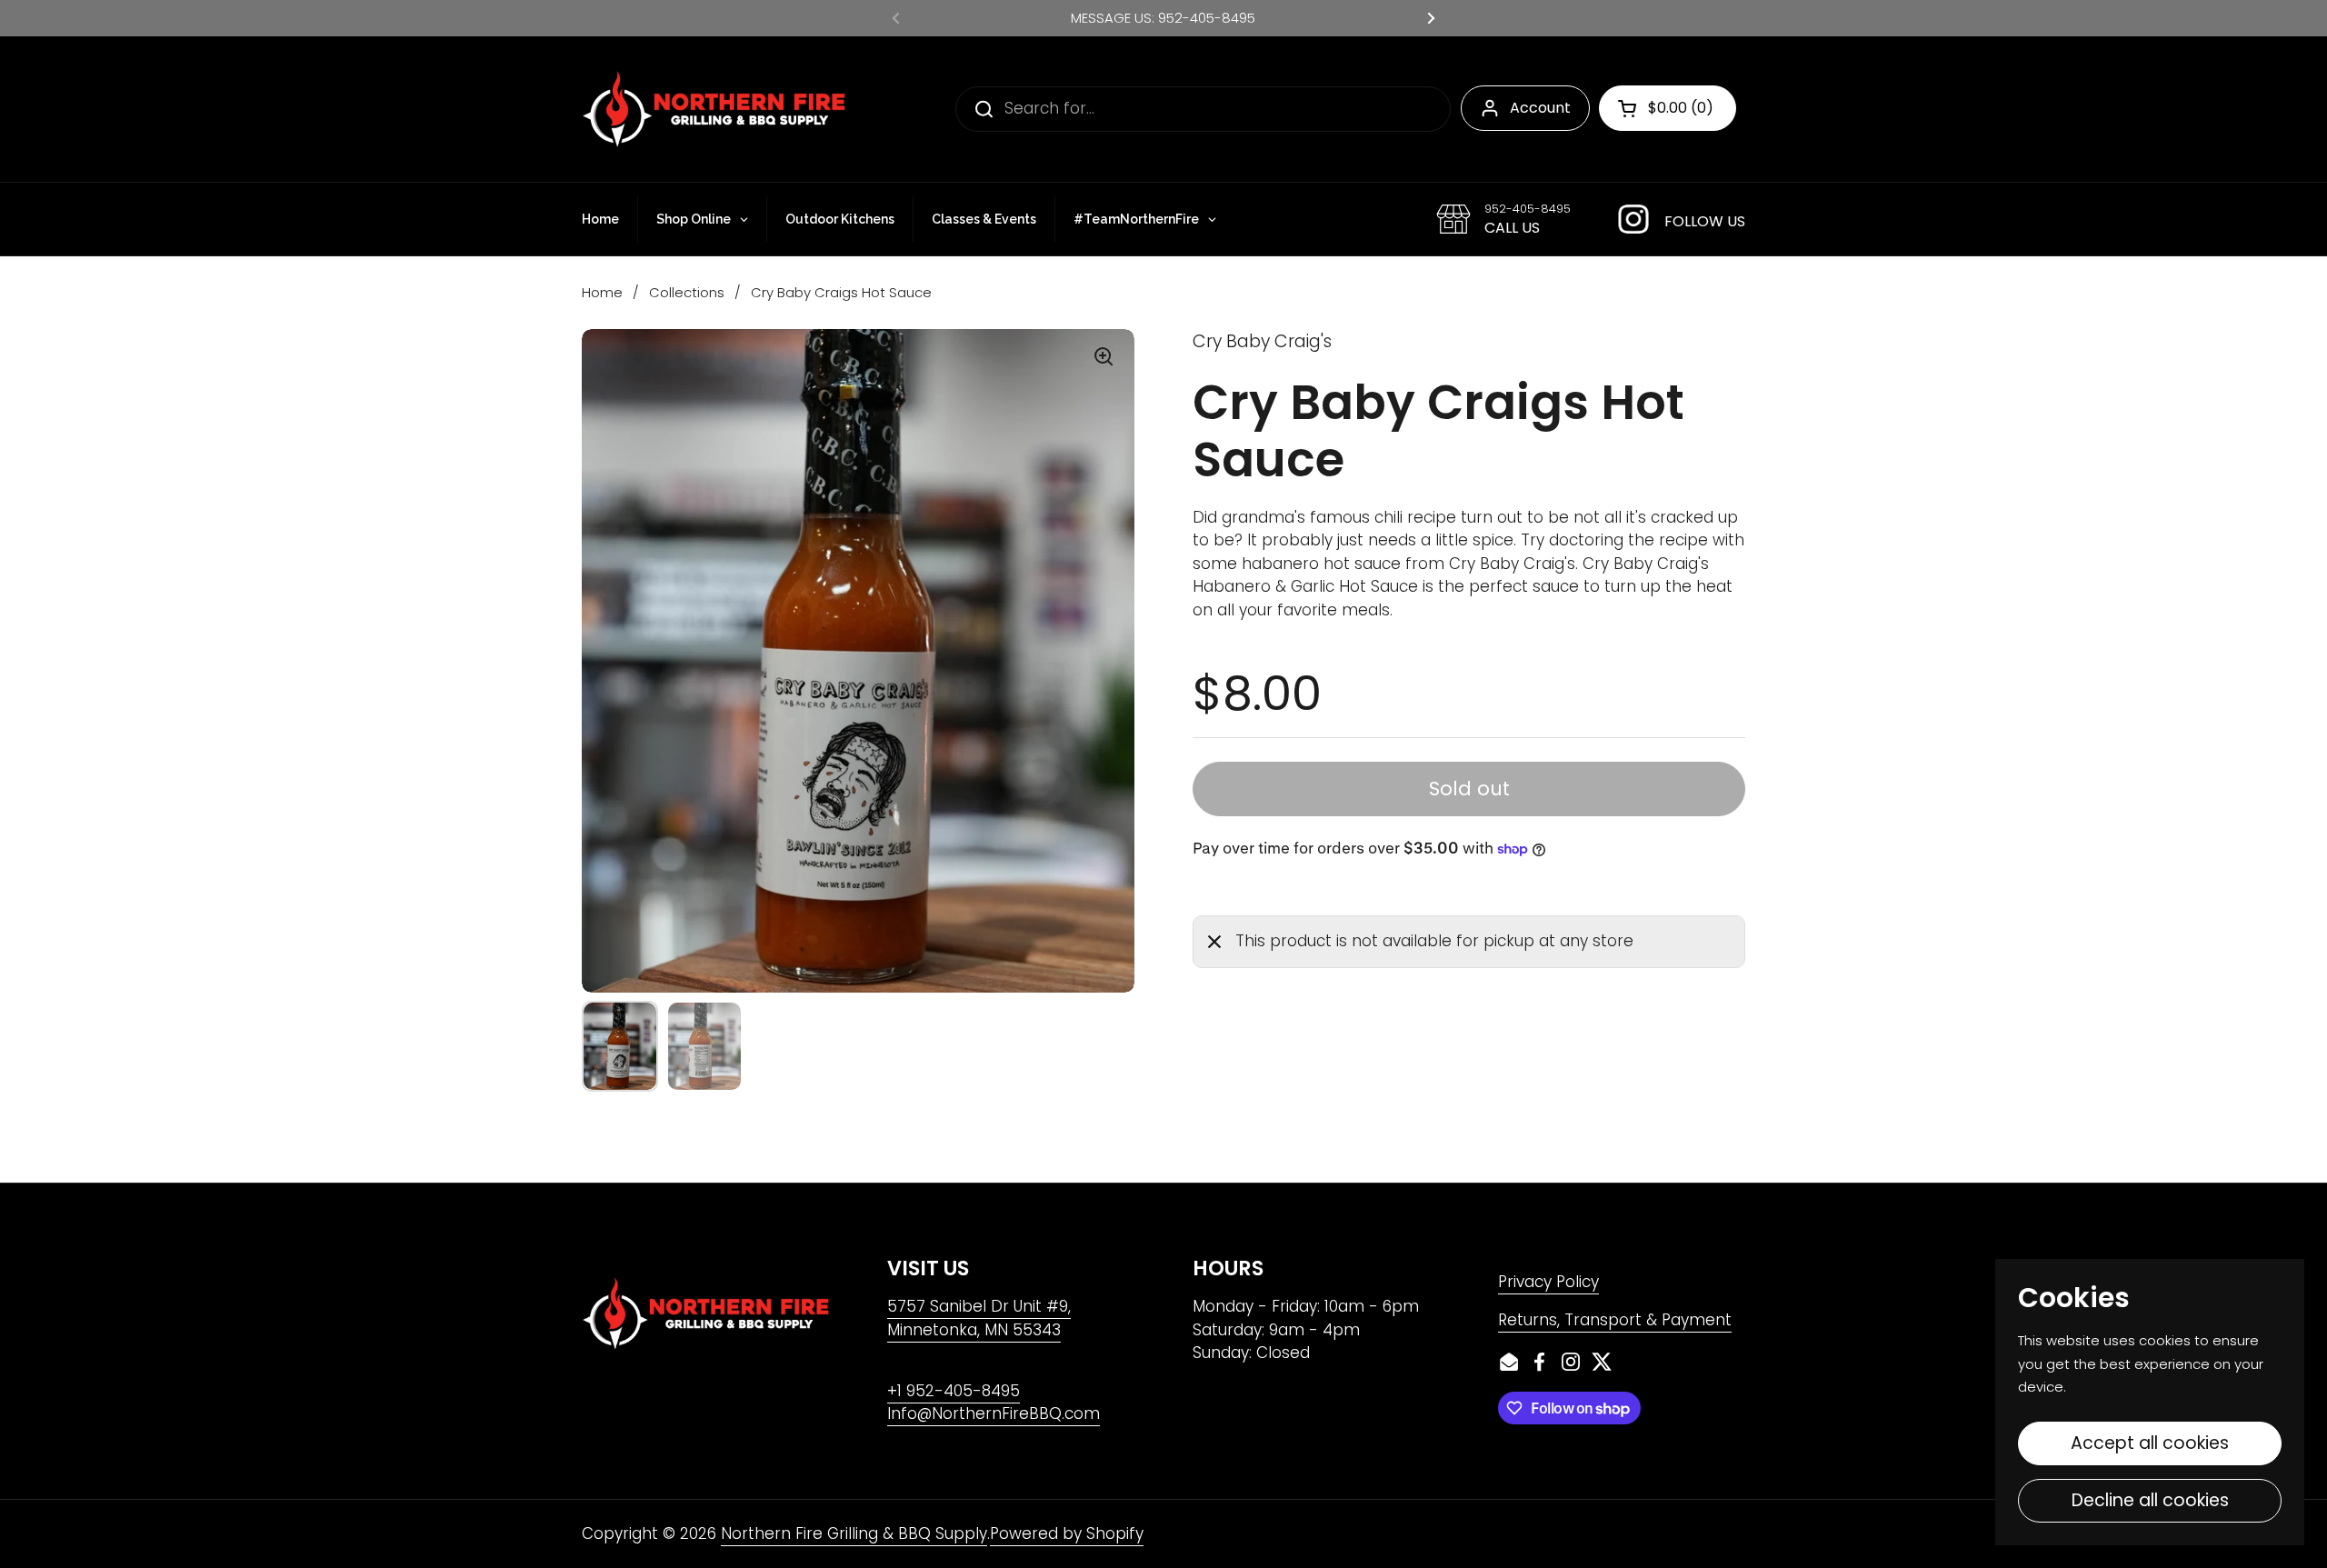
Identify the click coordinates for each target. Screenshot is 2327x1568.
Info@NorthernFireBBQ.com (994, 1413)
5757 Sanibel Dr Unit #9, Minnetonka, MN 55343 (979, 1318)
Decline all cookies (2150, 1500)
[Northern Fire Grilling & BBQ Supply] (714, 109)
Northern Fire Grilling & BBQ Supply (854, 1533)
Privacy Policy (1548, 1282)
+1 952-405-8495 (954, 1391)
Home (602, 292)
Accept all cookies (2150, 1443)
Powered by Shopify (1067, 1533)
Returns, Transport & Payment (1615, 1320)
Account (1540, 108)
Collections (687, 292)
